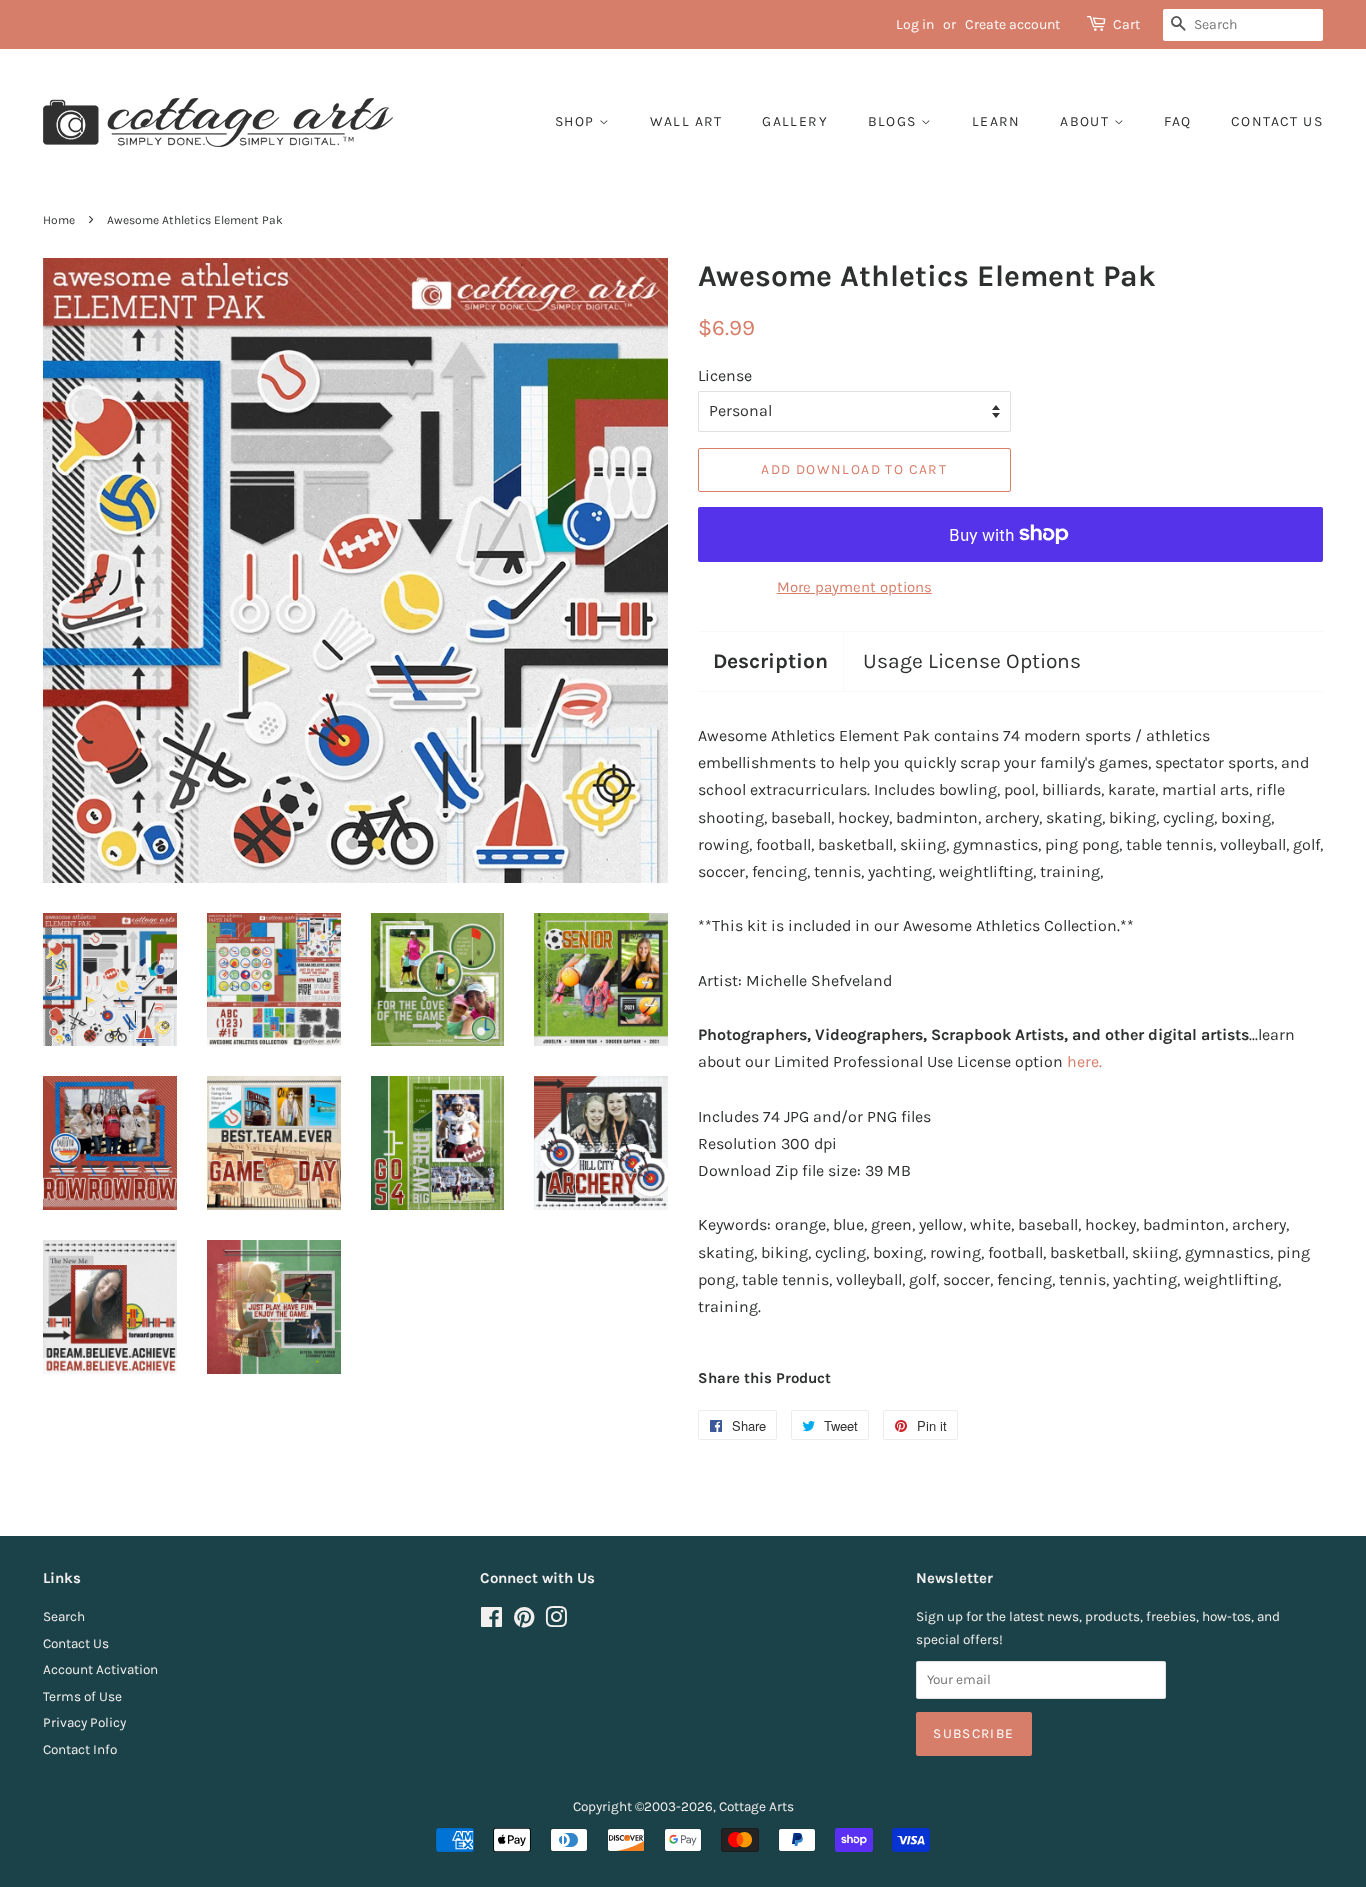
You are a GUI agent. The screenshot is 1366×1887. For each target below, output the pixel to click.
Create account (1012, 24)
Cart (1126, 24)
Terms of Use (82, 1696)
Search (64, 1616)
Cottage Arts (756, 1806)
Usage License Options (972, 661)
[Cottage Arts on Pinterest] (524, 1621)
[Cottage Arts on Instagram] (556, 1621)
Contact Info (80, 1749)
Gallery (795, 121)
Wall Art (686, 121)
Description (770, 661)
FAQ (1177, 121)
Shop (577, 121)
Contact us (1277, 121)
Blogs (894, 121)
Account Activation (100, 1669)
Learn (996, 121)
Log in (915, 24)
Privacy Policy (84, 1722)
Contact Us (76, 1643)
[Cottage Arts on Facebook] (491, 1621)
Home (59, 220)
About (1086, 121)
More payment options (854, 587)
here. (1084, 1061)
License (725, 375)
